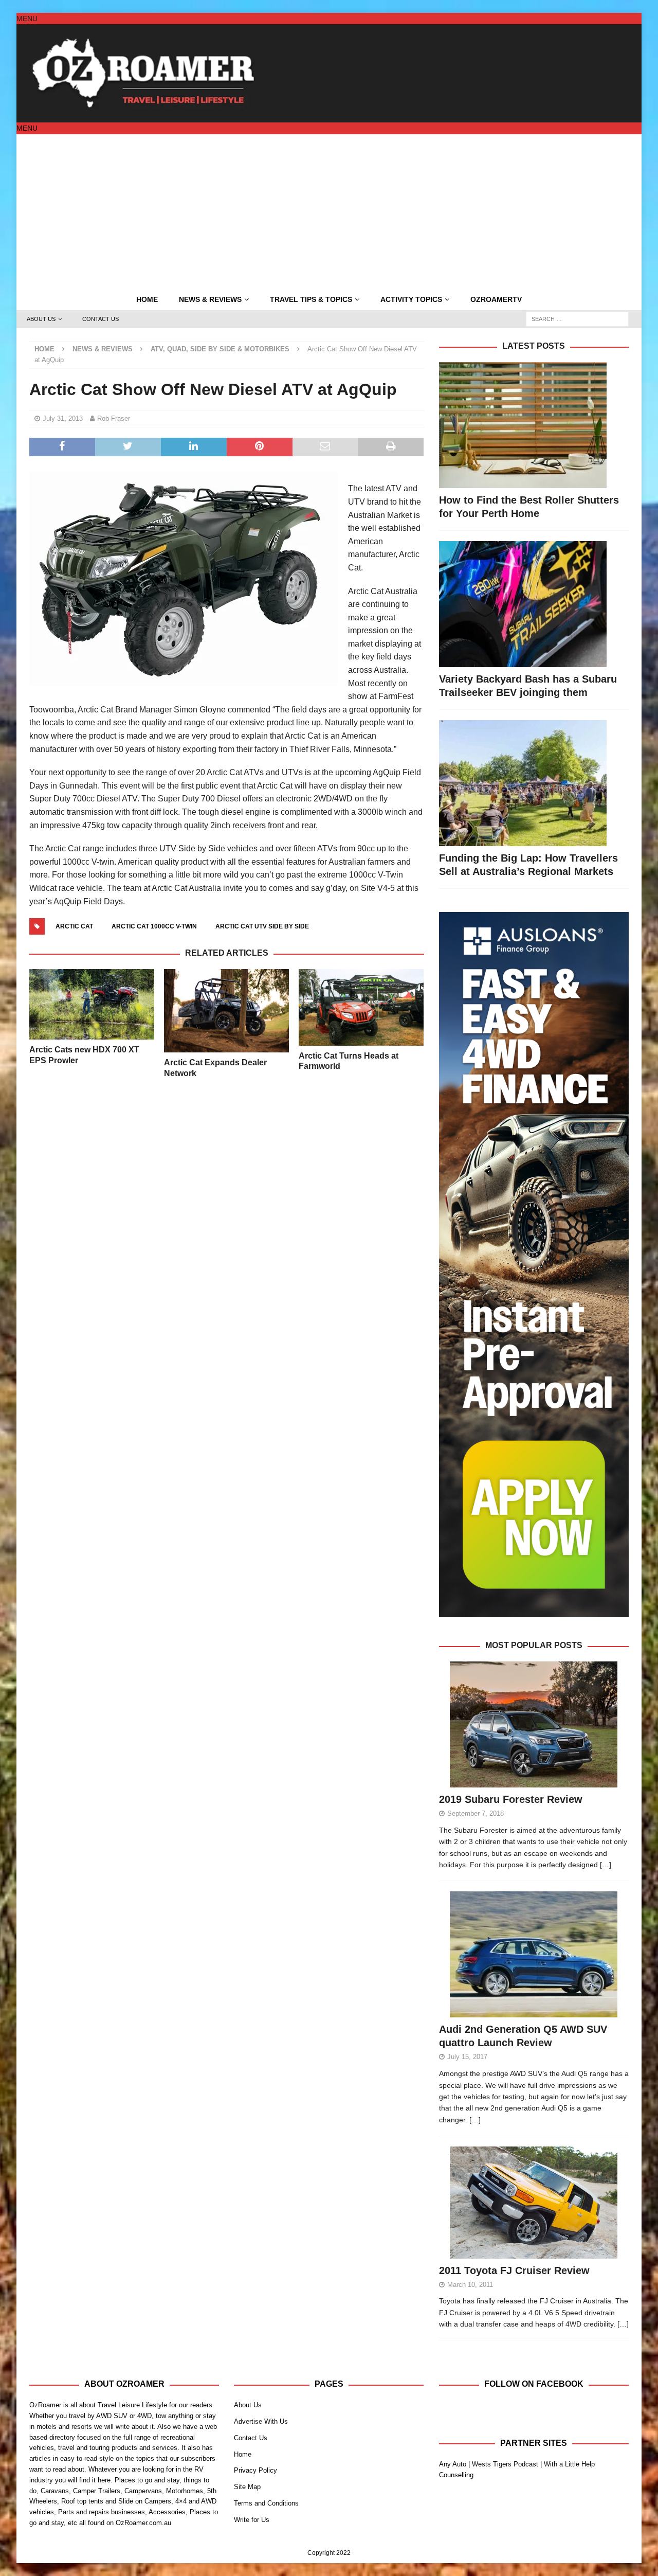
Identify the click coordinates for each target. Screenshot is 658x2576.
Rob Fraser (114, 418)
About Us (41, 319)
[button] (27, 19)
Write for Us (252, 2520)
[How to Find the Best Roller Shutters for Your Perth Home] (534, 425)
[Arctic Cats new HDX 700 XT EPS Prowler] (92, 1004)
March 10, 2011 (470, 2285)
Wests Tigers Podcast (505, 2464)
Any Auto (453, 2464)
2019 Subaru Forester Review (511, 1799)
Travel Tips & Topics (311, 299)
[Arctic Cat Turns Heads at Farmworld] (361, 1007)
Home (147, 299)
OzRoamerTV (496, 299)
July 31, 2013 (63, 418)
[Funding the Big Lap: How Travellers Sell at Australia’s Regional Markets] (534, 783)
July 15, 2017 (467, 2057)
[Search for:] (577, 318)
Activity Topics (411, 299)
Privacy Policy (255, 2470)
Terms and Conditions (266, 2503)
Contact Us (100, 319)
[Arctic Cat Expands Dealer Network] (226, 1011)
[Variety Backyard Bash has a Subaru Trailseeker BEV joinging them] (534, 604)
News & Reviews (210, 299)
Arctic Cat (74, 926)
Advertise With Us (261, 2421)
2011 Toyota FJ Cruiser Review (514, 2270)
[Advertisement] (329, 211)
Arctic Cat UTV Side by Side (262, 926)
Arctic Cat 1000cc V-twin (154, 926)
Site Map (247, 2487)
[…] (606, 1865)
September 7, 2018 (476, 1813)
